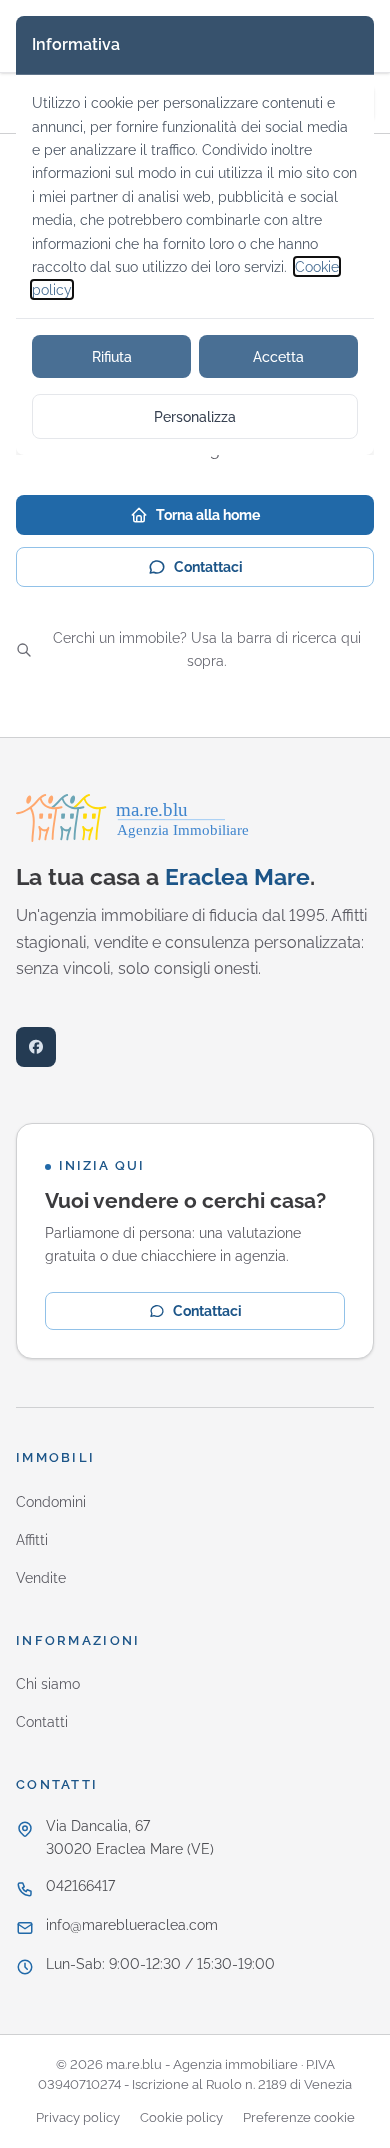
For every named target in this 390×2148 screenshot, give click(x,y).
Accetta (278, 356)
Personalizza (195, 416)
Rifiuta (112, 356)
